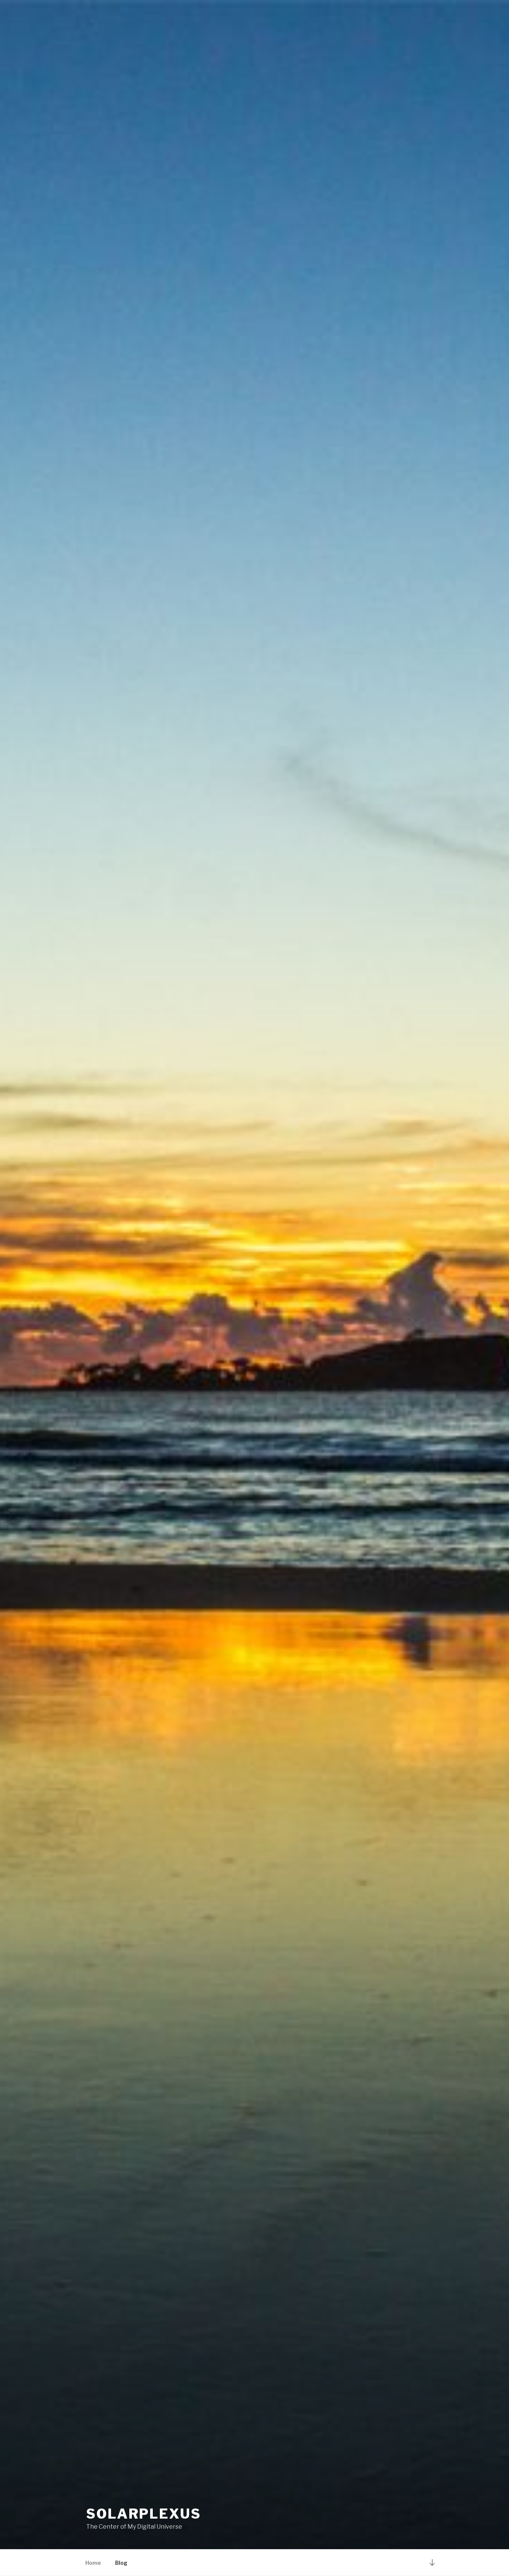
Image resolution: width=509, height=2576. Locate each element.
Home (93, 2563)
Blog (121, 2563)
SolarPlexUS (144, 2514)
